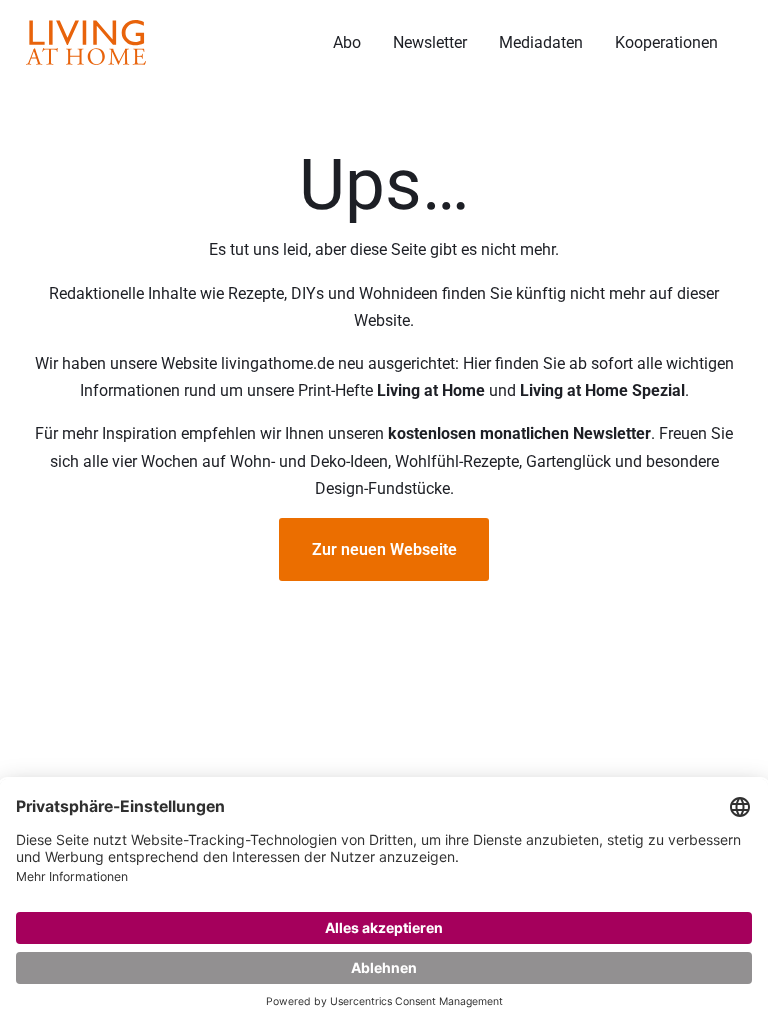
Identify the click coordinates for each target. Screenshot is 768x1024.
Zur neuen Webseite (384, 549)
